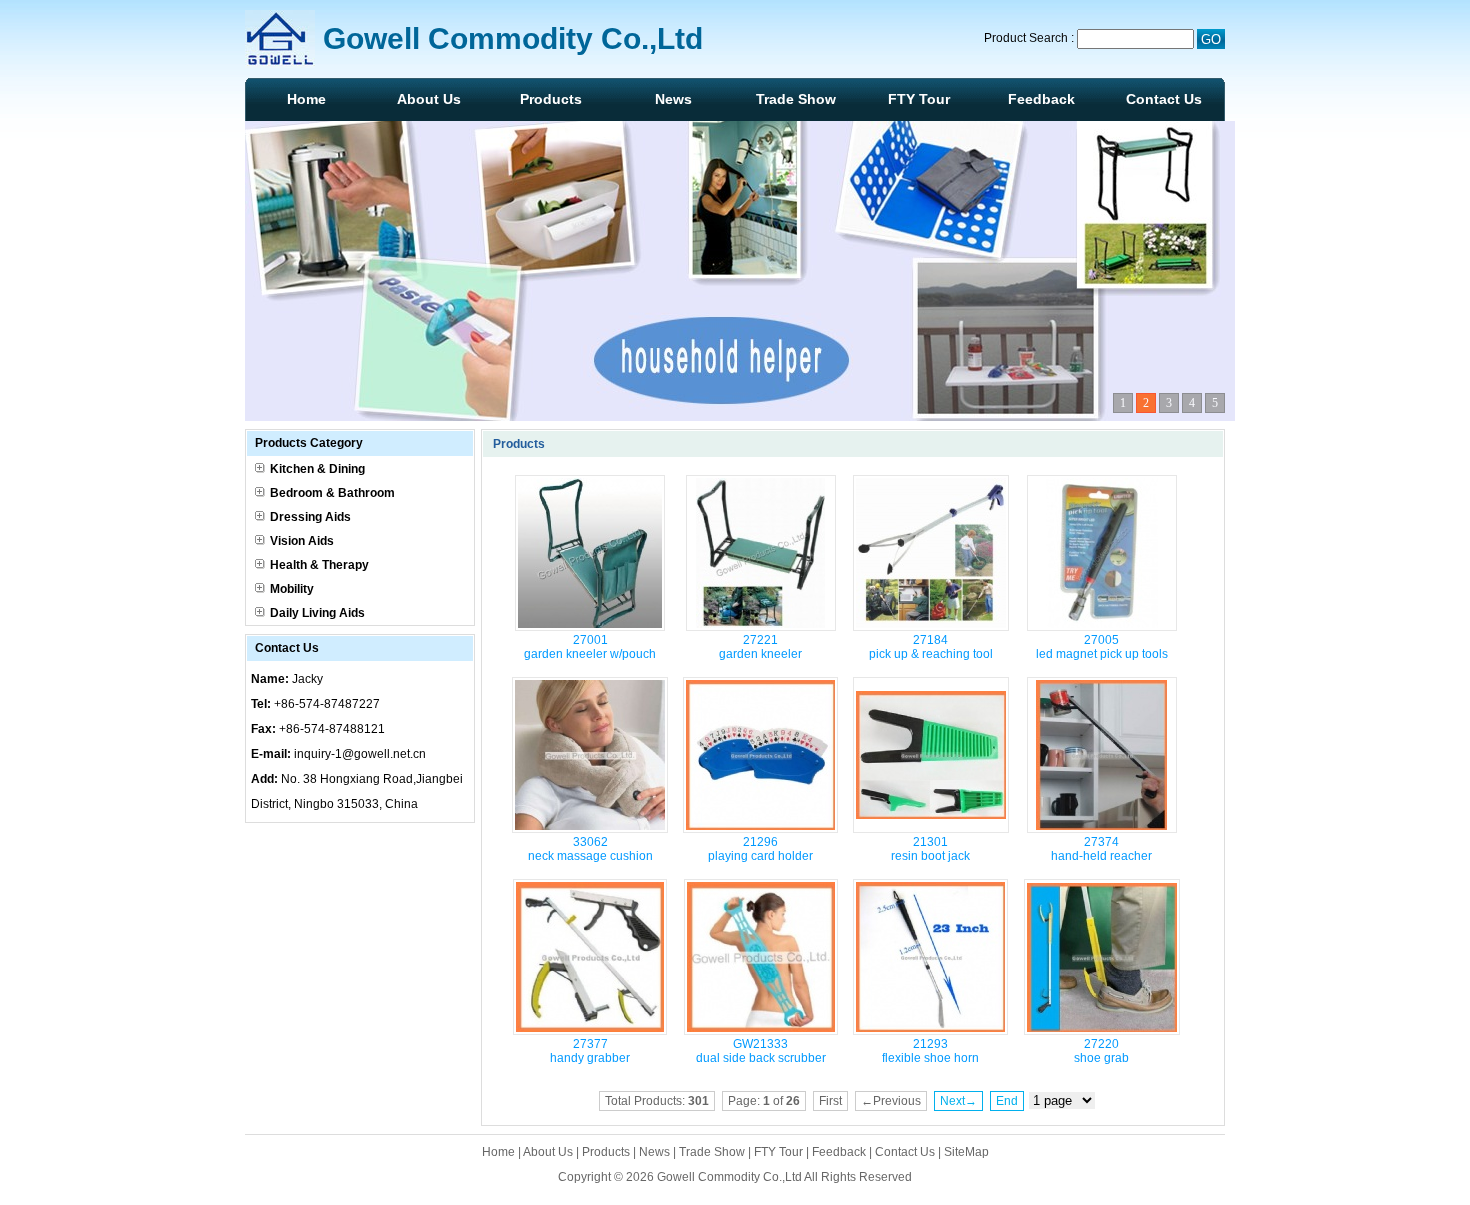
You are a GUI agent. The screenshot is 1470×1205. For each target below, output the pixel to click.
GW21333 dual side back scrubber (761, 1051)
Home (306, 99)
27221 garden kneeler (760, 647)
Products (551, 99)
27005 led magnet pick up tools (1102, 647)
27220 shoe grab (1101, 1051)
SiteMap (966, 1152)
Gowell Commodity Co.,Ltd (729, 1177)
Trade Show (796, 99)
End (1007, 1101)
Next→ (958, 1101)
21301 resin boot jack (930, 849)
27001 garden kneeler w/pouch (590, 647)
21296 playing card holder (760, 849)
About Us (429, 99)
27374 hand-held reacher (1101, 849)
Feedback (1041, 99)
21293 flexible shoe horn (930, 1051)
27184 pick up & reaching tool (931, 647)
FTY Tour (919, 99)
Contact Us (1164, 99)
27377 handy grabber (590, 1051)
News (673, 99)
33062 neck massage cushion (590, 849)
